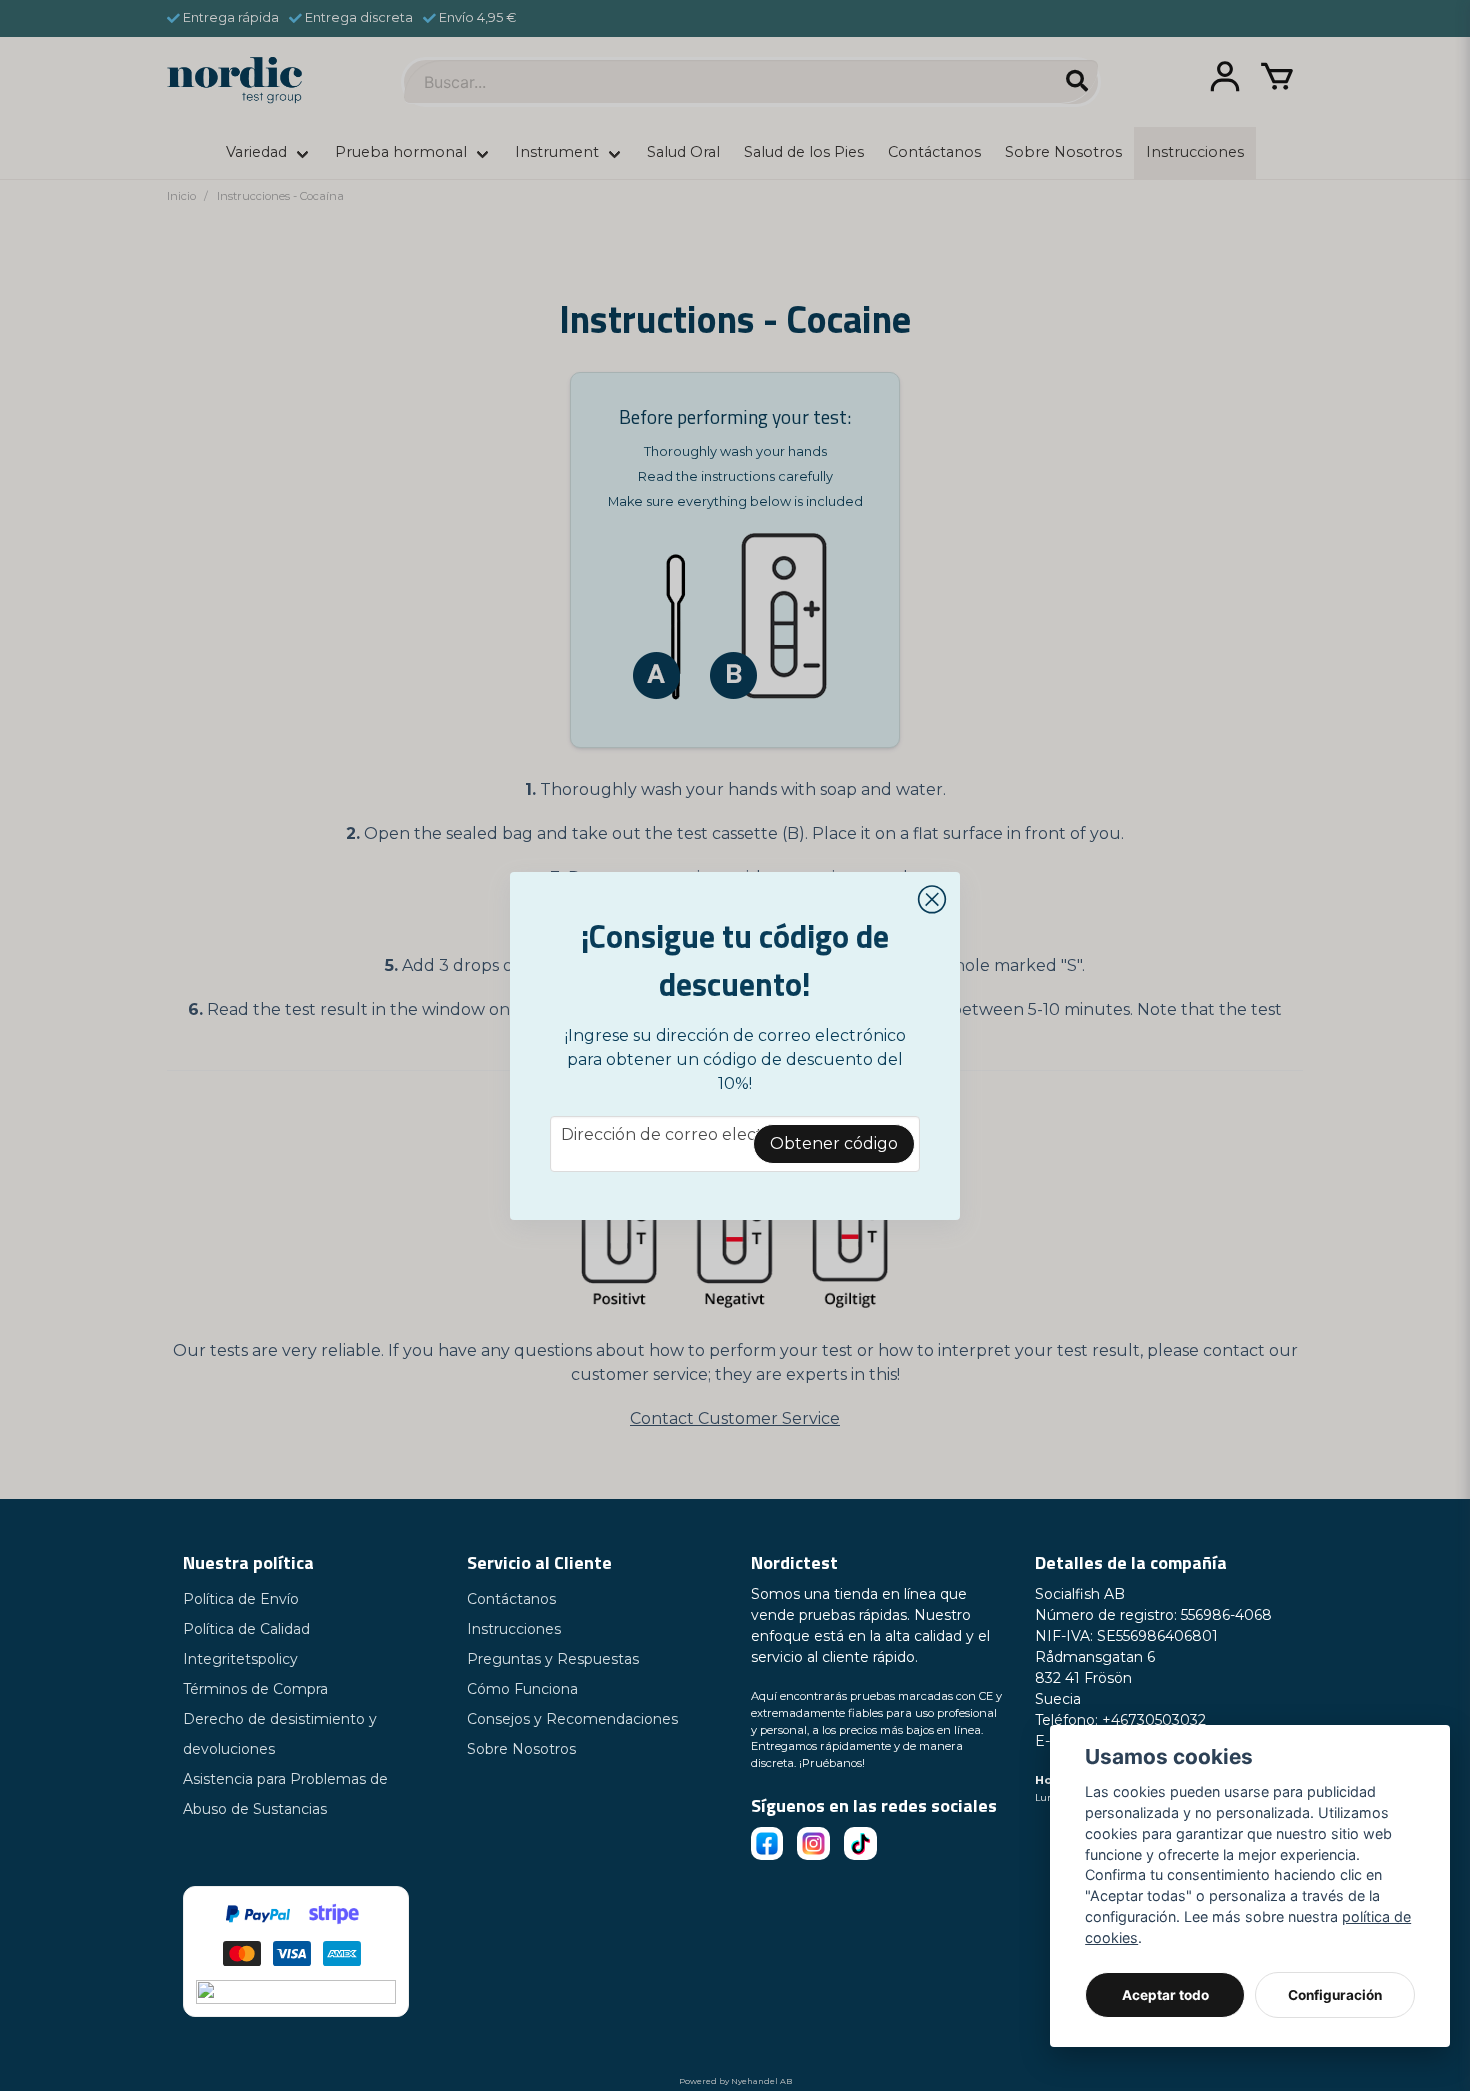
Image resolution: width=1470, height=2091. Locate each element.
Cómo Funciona (522, 1689)
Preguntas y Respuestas (553, 1659)
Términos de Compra (255, 1689)
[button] (932, 900)
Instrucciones (514, 1629)
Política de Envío (241, 1599)
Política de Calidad (246, 1629)
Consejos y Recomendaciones (572, 1719)
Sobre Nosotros (521, 1749)
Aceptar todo (1165, 1995)
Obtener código (834, 1143)
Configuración (1335, 1995)
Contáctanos (511, 1599)
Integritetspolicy (240, 1659)
